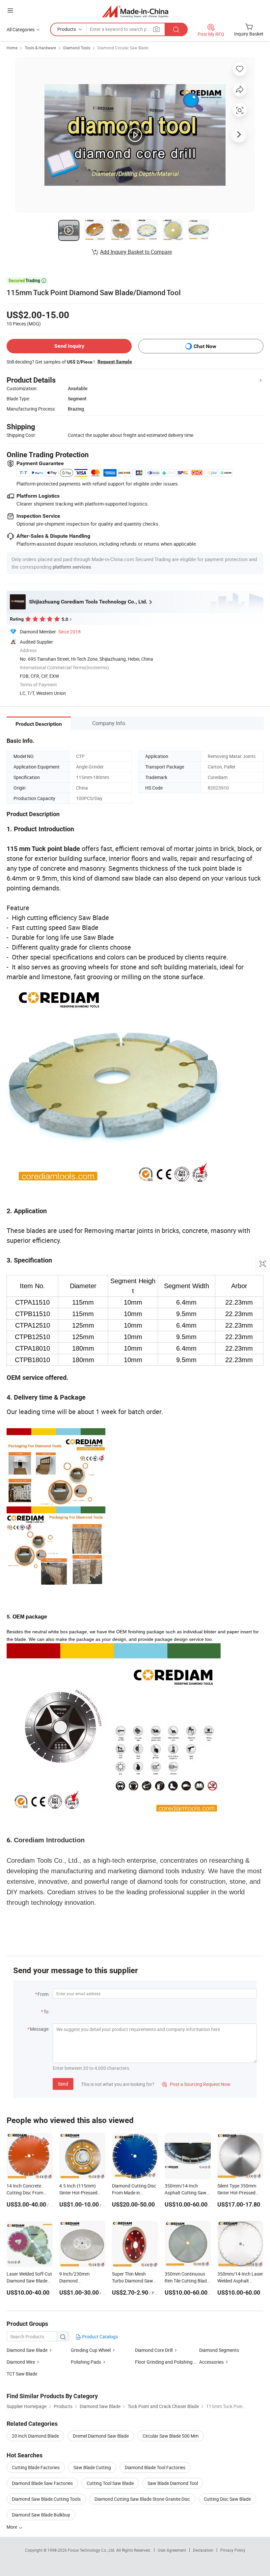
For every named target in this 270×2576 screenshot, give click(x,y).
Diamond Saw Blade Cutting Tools (46, 2499)
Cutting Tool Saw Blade (110, 2483)
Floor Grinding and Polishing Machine (173, 2362)
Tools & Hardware (40, 48)
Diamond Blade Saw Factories (42, 2483)
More (12, 2527)
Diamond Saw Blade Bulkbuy (41, 2515)
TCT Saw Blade (22, 2374)
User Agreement (172, 2550)
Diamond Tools (77, 48)
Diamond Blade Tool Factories (155, 2467)
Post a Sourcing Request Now (196, 2084)
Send (63, 2084)
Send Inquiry (69, 346)
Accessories (211, 2362)
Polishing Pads (86, 2362)
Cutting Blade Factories (36, 2467)
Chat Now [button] (205, 346)
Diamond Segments (219, 2350)
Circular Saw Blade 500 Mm (171, 2436)
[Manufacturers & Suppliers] (135, 11)
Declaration (203, 2550)
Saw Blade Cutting (92, 2467)
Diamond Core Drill (154, 2350)
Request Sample (115, 362)
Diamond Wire (21, 2362)
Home (12, 48)
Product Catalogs (99, 2337)
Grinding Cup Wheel (91, 2350)
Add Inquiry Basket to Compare (136, 252)
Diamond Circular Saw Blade (123, 48)
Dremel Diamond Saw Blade (101, 2436)
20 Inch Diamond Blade (35, 2436)
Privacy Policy (233, 2550)
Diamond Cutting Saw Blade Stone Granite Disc (142, 2499)
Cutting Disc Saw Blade (227, 2499)
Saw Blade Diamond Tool (173, 2483)
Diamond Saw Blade (27, 2350)
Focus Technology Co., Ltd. (92, 2550)
